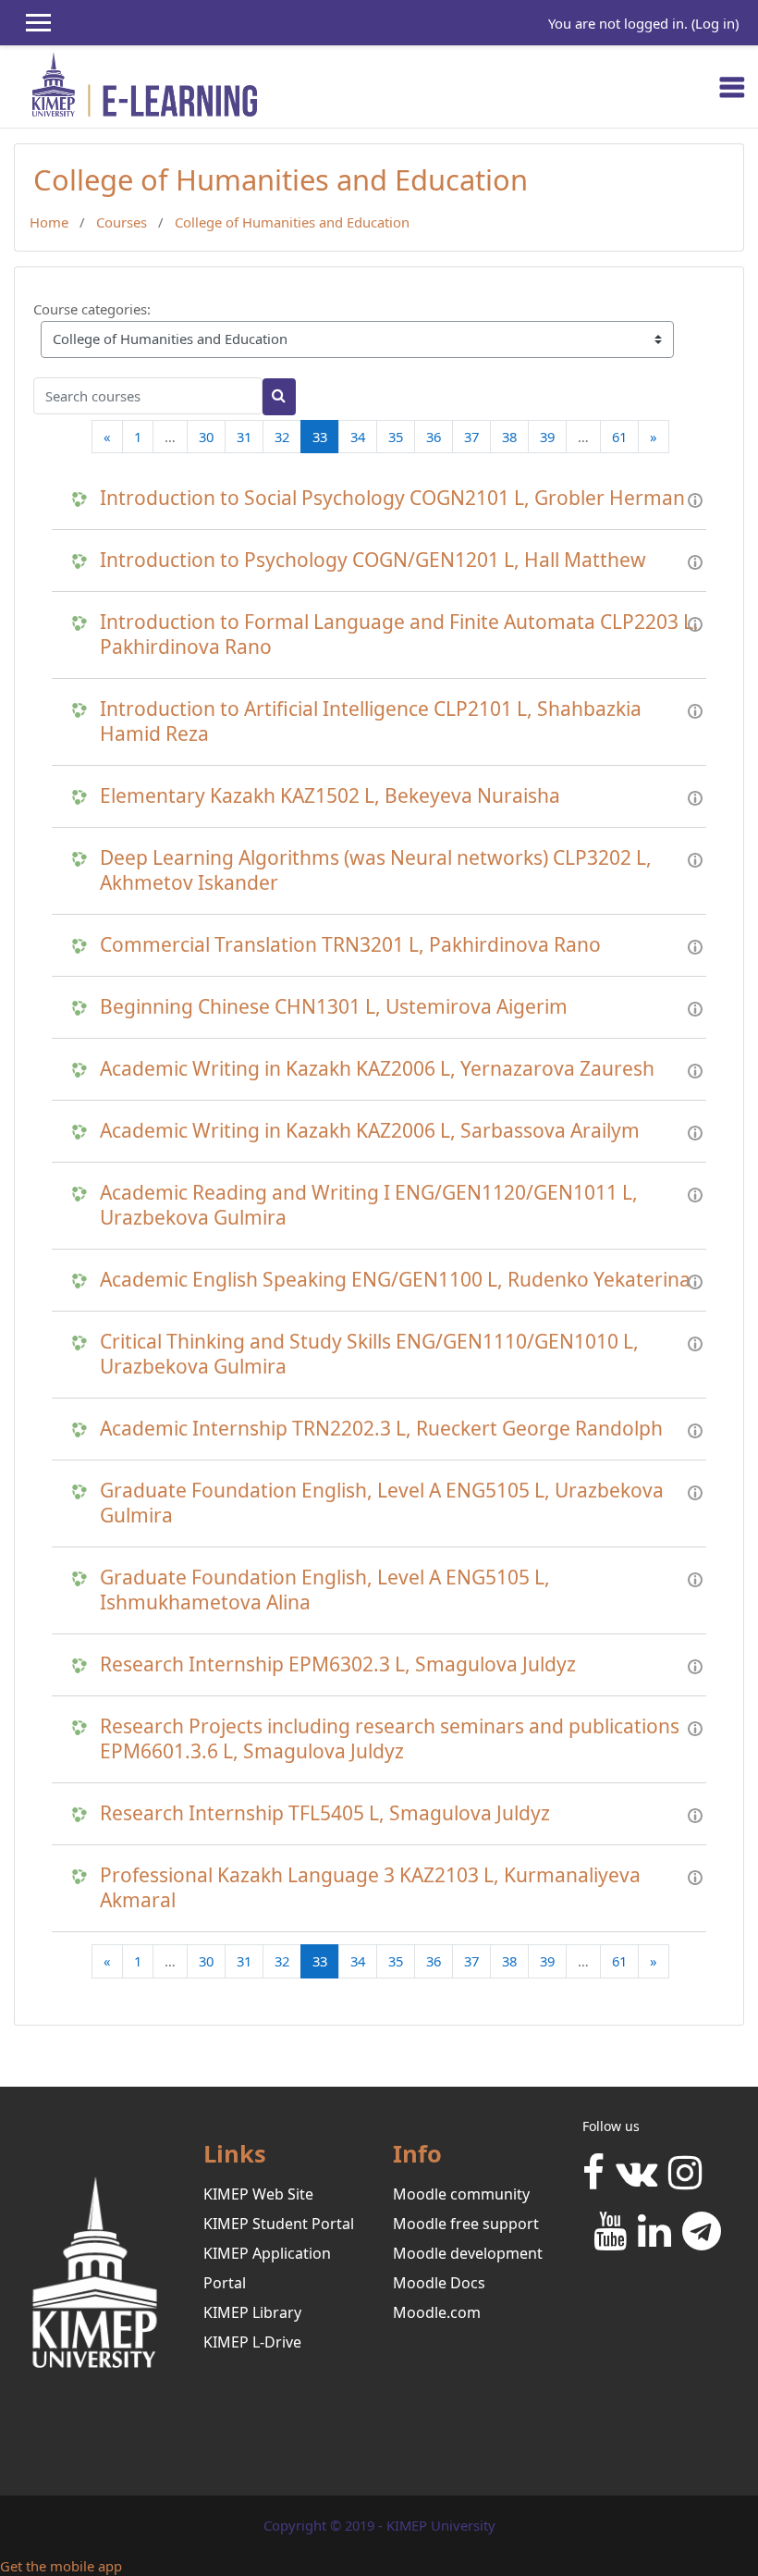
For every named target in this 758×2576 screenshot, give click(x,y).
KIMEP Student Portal (279, 2224)
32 (282, 437)
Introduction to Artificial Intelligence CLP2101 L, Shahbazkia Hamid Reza (371, 721)
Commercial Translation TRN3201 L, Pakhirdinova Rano (350, 945)
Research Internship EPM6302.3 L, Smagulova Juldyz (338, 1664)
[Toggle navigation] (732, 87)
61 (619, 437)
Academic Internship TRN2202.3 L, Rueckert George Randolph (381, 1429)
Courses (122, 222)
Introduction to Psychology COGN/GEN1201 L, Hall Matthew (373, 560)
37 (471, 437)
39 (547, 437)
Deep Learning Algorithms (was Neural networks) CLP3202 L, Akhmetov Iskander (376, 870)
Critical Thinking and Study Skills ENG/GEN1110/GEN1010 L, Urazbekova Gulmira (369, 1354)
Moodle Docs (439, 2283)
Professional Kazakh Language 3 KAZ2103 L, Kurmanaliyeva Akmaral (370, 1888)
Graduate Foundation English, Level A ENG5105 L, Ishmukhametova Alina (325, 1590)
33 (326, 436)
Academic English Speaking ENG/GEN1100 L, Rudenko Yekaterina (395, 1280)
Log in (715, 23)
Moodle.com (437, 2312)
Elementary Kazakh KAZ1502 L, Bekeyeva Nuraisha (330, 796)
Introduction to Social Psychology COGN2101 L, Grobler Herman (392, 498)
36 (434, 437)
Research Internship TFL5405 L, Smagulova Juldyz (325, 1813)
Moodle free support (466, 2224)
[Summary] (695, 499)
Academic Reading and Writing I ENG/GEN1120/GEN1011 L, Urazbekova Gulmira (369, 1205)
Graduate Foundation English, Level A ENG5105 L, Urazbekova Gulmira (382, 1503)
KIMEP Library (252, 2312)
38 (509, 437)
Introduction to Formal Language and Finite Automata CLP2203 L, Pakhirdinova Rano (399, 635)
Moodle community (461, 2194)
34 (358, 437)
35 (396, 437)
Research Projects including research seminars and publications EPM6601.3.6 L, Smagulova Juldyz (390, 1739)
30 (206, 437)
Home (49, 222)
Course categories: (92, 309)
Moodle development (468, 2253)
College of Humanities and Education (292, 222)
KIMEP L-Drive (252, 2342)
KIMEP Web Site (258, 2194)
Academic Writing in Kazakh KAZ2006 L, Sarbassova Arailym (370, 1131)
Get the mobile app (61, 2566)
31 (244, 437)
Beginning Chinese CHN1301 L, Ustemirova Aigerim (334, 1007)
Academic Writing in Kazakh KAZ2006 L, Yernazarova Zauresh (377, 1069)
